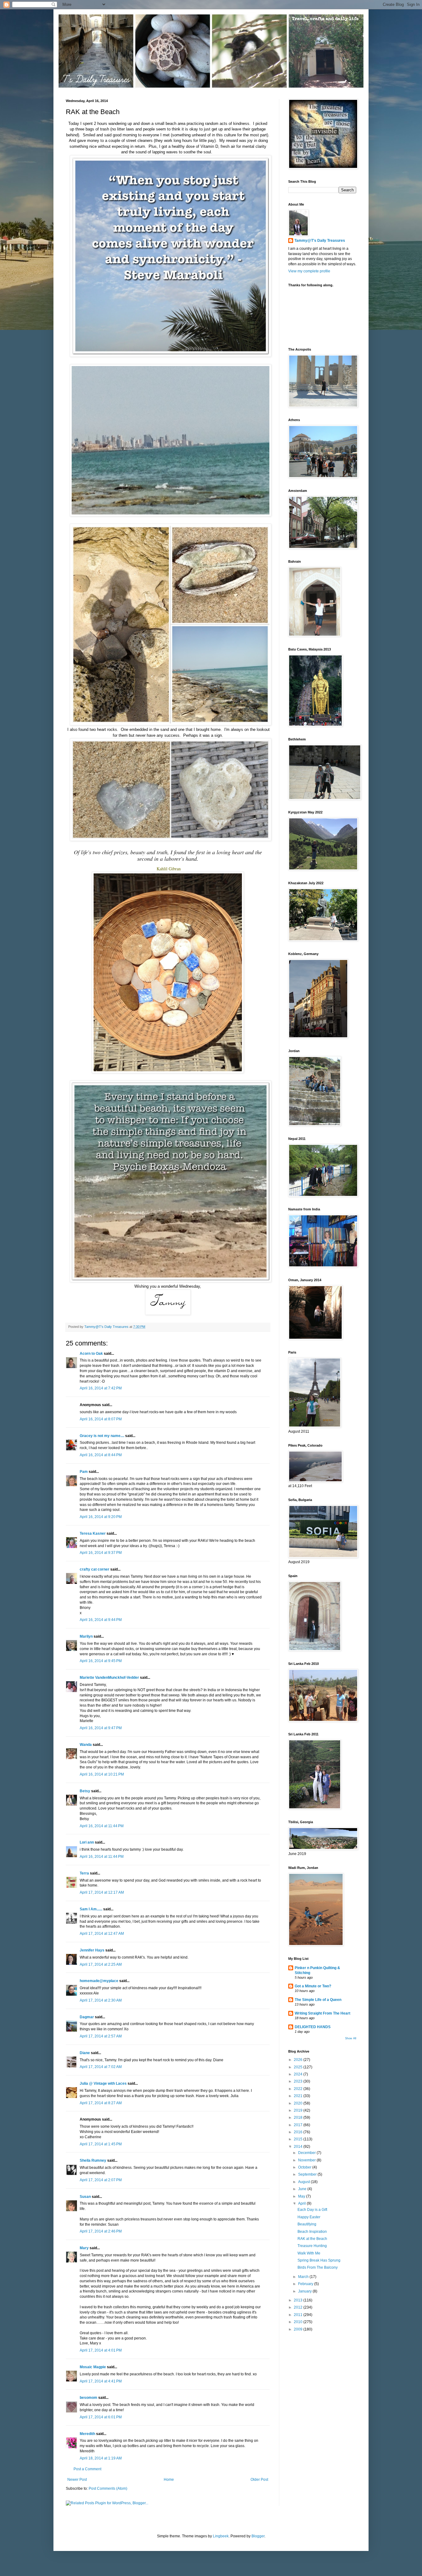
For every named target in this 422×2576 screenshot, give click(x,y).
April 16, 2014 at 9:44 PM (101, 1620)
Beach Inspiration (312, 2232)
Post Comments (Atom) (108, 2489)
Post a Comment (87, 2469)
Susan (85, 2197)
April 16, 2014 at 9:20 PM (101, 1517)
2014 (299, 2147)
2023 (299, 2081)
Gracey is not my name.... (102, 1436)
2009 (299, 2329)
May (302, 2196)
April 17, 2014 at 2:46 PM (101, 2231)
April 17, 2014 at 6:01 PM (101, 2417)
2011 (299, 2315)
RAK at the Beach (312, 2239)
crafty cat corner (95, 1569)
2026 (299, 2060)
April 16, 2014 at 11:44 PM (102, 1826)
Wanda (86, 1745)
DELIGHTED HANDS (313, 2027)
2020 (299, 2103)
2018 (299, 2118)
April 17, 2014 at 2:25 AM (101, 1964)
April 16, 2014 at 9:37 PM (101, 1553)
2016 (299, 2132)
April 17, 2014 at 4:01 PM (101, 2350)
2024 (299, 2074)
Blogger (258, 2536)
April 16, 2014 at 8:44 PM (101, 1455)
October (305, 2167)
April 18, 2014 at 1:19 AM (101, 2458)
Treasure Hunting (312, 2246)
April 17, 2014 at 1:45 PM (101, 2144)
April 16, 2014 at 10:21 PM (102, 1774)
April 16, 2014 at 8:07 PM (101, 1419)
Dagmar (87, 2017)
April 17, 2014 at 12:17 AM (102, 1892)
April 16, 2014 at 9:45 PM (101, 1661)
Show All (351, 2038)
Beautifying (307, 2224)
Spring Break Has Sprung (319, 2260)
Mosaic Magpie (93, 2367)
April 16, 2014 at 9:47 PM (101, 1728)
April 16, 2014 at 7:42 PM (101, 1388)
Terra (85, 1873)
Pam (84, 1472)
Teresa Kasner (93, 1533)
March (304, 2277)
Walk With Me (309, 2253)
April (302, 2203)
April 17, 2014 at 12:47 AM (102, 1934)
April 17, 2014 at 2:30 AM (101, 2000)
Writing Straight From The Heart (323, 2013)
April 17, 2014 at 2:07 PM (101, 2180)
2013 (299, 2300)
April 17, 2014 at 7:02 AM (101, 2067)
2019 (299, 2110)
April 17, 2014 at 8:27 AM (101, 2103)
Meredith (87, 2434)
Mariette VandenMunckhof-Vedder (109, 1678)
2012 (299, 2307)
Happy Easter (309, 2217)
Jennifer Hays (92, 1950)
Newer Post (77, 2480)
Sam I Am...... (91, 1909)
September (308, 2174)
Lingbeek (221, 2536)
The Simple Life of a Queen (318, 2000)
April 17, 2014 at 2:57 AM (101, 2036)
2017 (299, 2125)
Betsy (85, 1791)
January (305, 2291)
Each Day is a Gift (312, 2210)
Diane (85, 2053)
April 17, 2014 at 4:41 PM (101, 2381)
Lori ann (87, 1842)
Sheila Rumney (93, 2160)
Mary (84, 2248)
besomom (89, 2398)
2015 (299, 2139)
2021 (299, 2096)
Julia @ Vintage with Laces (103, 2083)
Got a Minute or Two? (313, 1986)
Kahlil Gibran (169, 869)
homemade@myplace (99, 1981)
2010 (299, 2322)
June (303, 2189)
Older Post (259, 2480)
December (307, 2153)
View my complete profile (309, 271)
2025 (299, 2067)
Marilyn (86, 1636)
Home (169, 2480)
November (307, 2160)
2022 (299, 2089)
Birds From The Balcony (318, 2267)
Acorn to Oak (91, 1354)
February (306, 2284)
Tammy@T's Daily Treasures (320, 241)
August (304, 2182)
